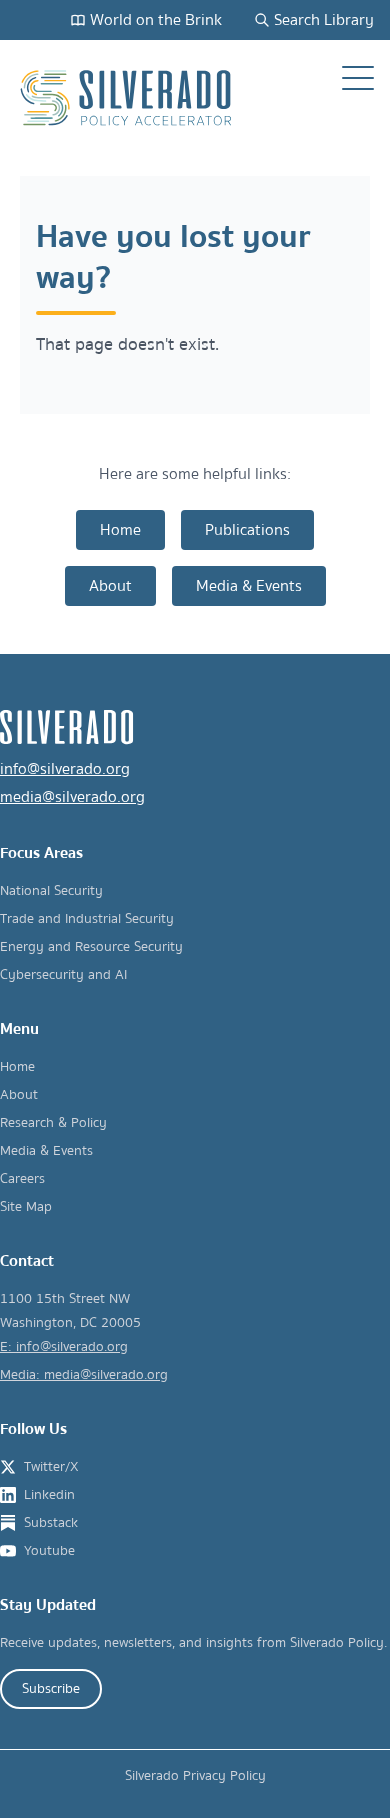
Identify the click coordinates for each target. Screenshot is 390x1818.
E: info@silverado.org (64, 1347)
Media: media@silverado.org (84, 1375)
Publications (247, 530)
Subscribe (51, 1689)
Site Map (26, 1207)
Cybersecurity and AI (63, 975)
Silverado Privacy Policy (195, 1776)
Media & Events (249, 586)
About (110, 586)
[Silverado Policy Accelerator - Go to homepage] (128, 98)
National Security (51, 891)
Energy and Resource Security (91, 947)
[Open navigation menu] (358, 78)
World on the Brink (156, 20)
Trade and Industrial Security (87, 919)
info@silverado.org (65, 769)
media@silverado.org (72, 797)
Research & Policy (53, 1123)
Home (120, 530)
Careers (22, 1179)
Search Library (324, 20)
